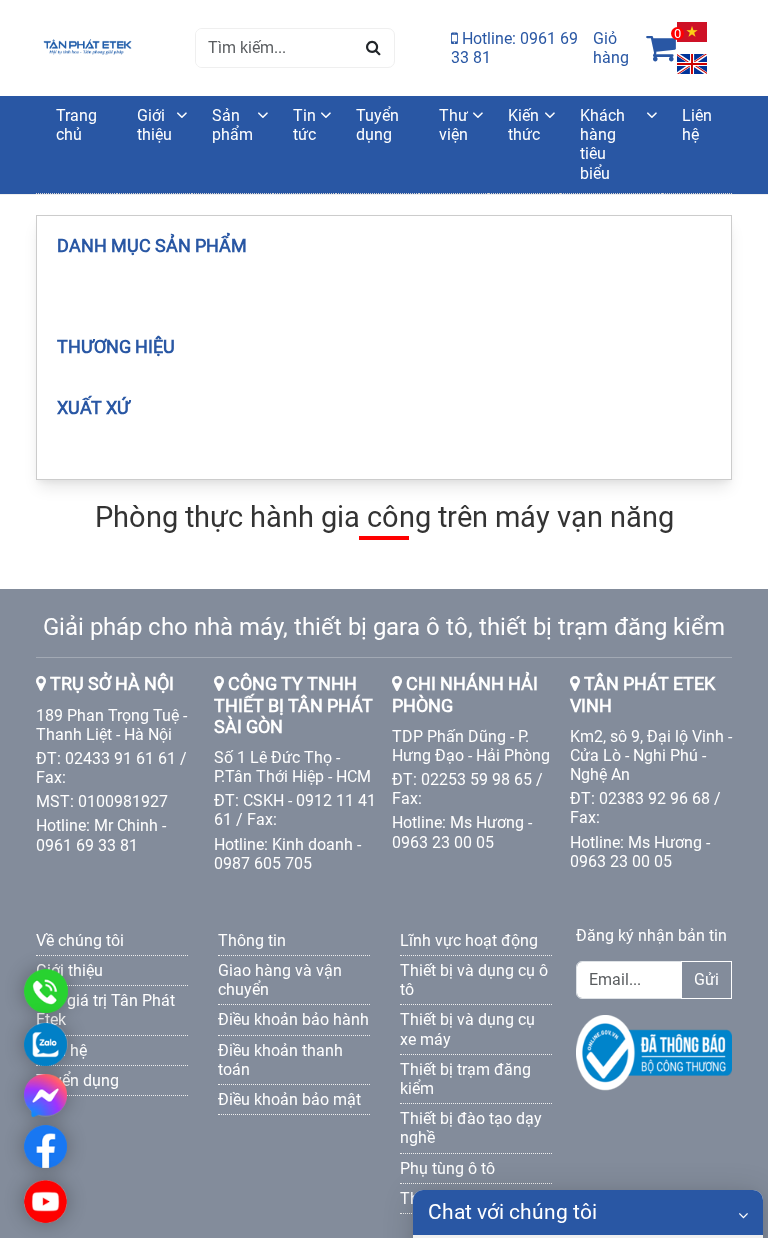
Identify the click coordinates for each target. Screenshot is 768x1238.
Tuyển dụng (377, 125)
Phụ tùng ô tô (447, 1168)
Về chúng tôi (80, 940)
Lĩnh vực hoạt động (469, 940)
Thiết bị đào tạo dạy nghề (471, 1128)
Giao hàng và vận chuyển (280, 980)
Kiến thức (524, 125)
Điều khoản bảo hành (293, 1019)
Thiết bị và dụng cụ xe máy (467, 1029)
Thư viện (453, 125)
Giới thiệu (154, 125)
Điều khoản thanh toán (280, 1060)
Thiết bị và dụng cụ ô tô (474, 980)
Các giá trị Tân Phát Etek (105, 1010)
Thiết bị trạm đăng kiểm (465, 1079)
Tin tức (304, 125)
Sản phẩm (232, 125)
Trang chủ (76, 125)
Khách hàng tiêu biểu (602, 144)
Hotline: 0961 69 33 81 (514, 48)
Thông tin (252, 940)
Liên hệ (697, 125)
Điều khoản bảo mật (289, 1099)
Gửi (706, 979)
